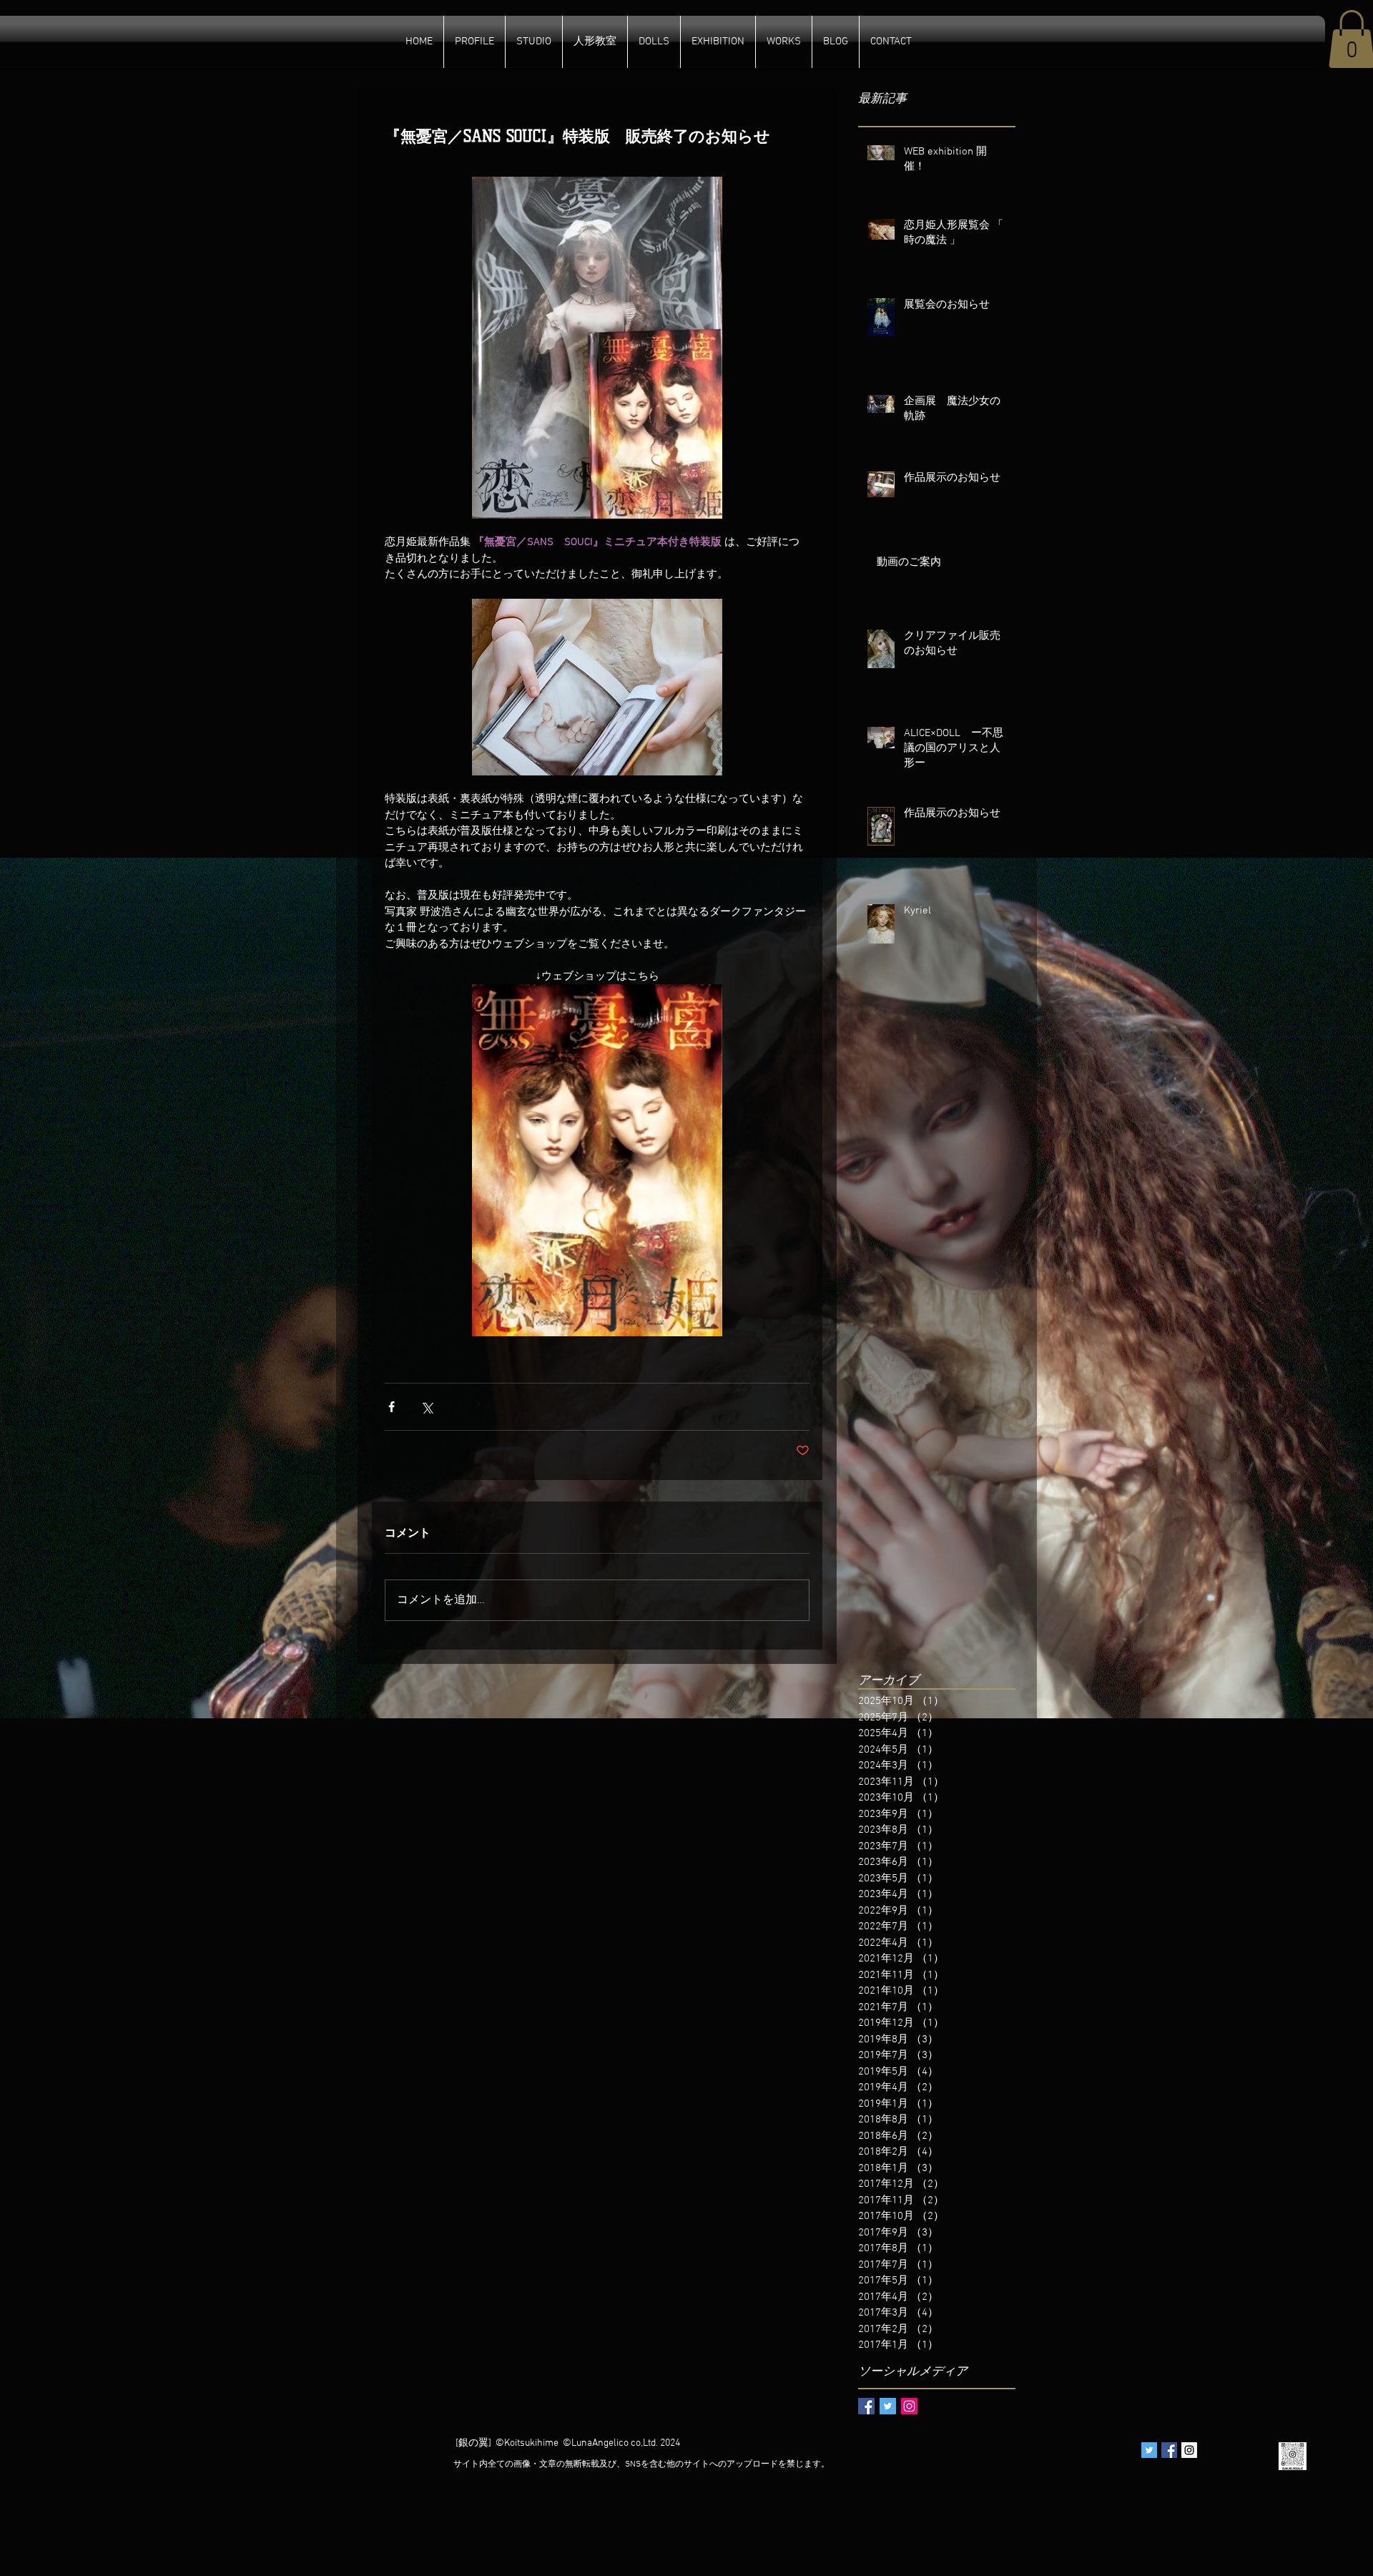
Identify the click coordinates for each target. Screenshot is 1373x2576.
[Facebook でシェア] (392, 1407)
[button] (595, 42)
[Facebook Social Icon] (1169, 2450)
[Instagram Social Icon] (909, 2406)
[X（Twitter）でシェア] (427, 1407)
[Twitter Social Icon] (1149, 2450)
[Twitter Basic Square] (888, 2406)
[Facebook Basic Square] (866, 2406)
